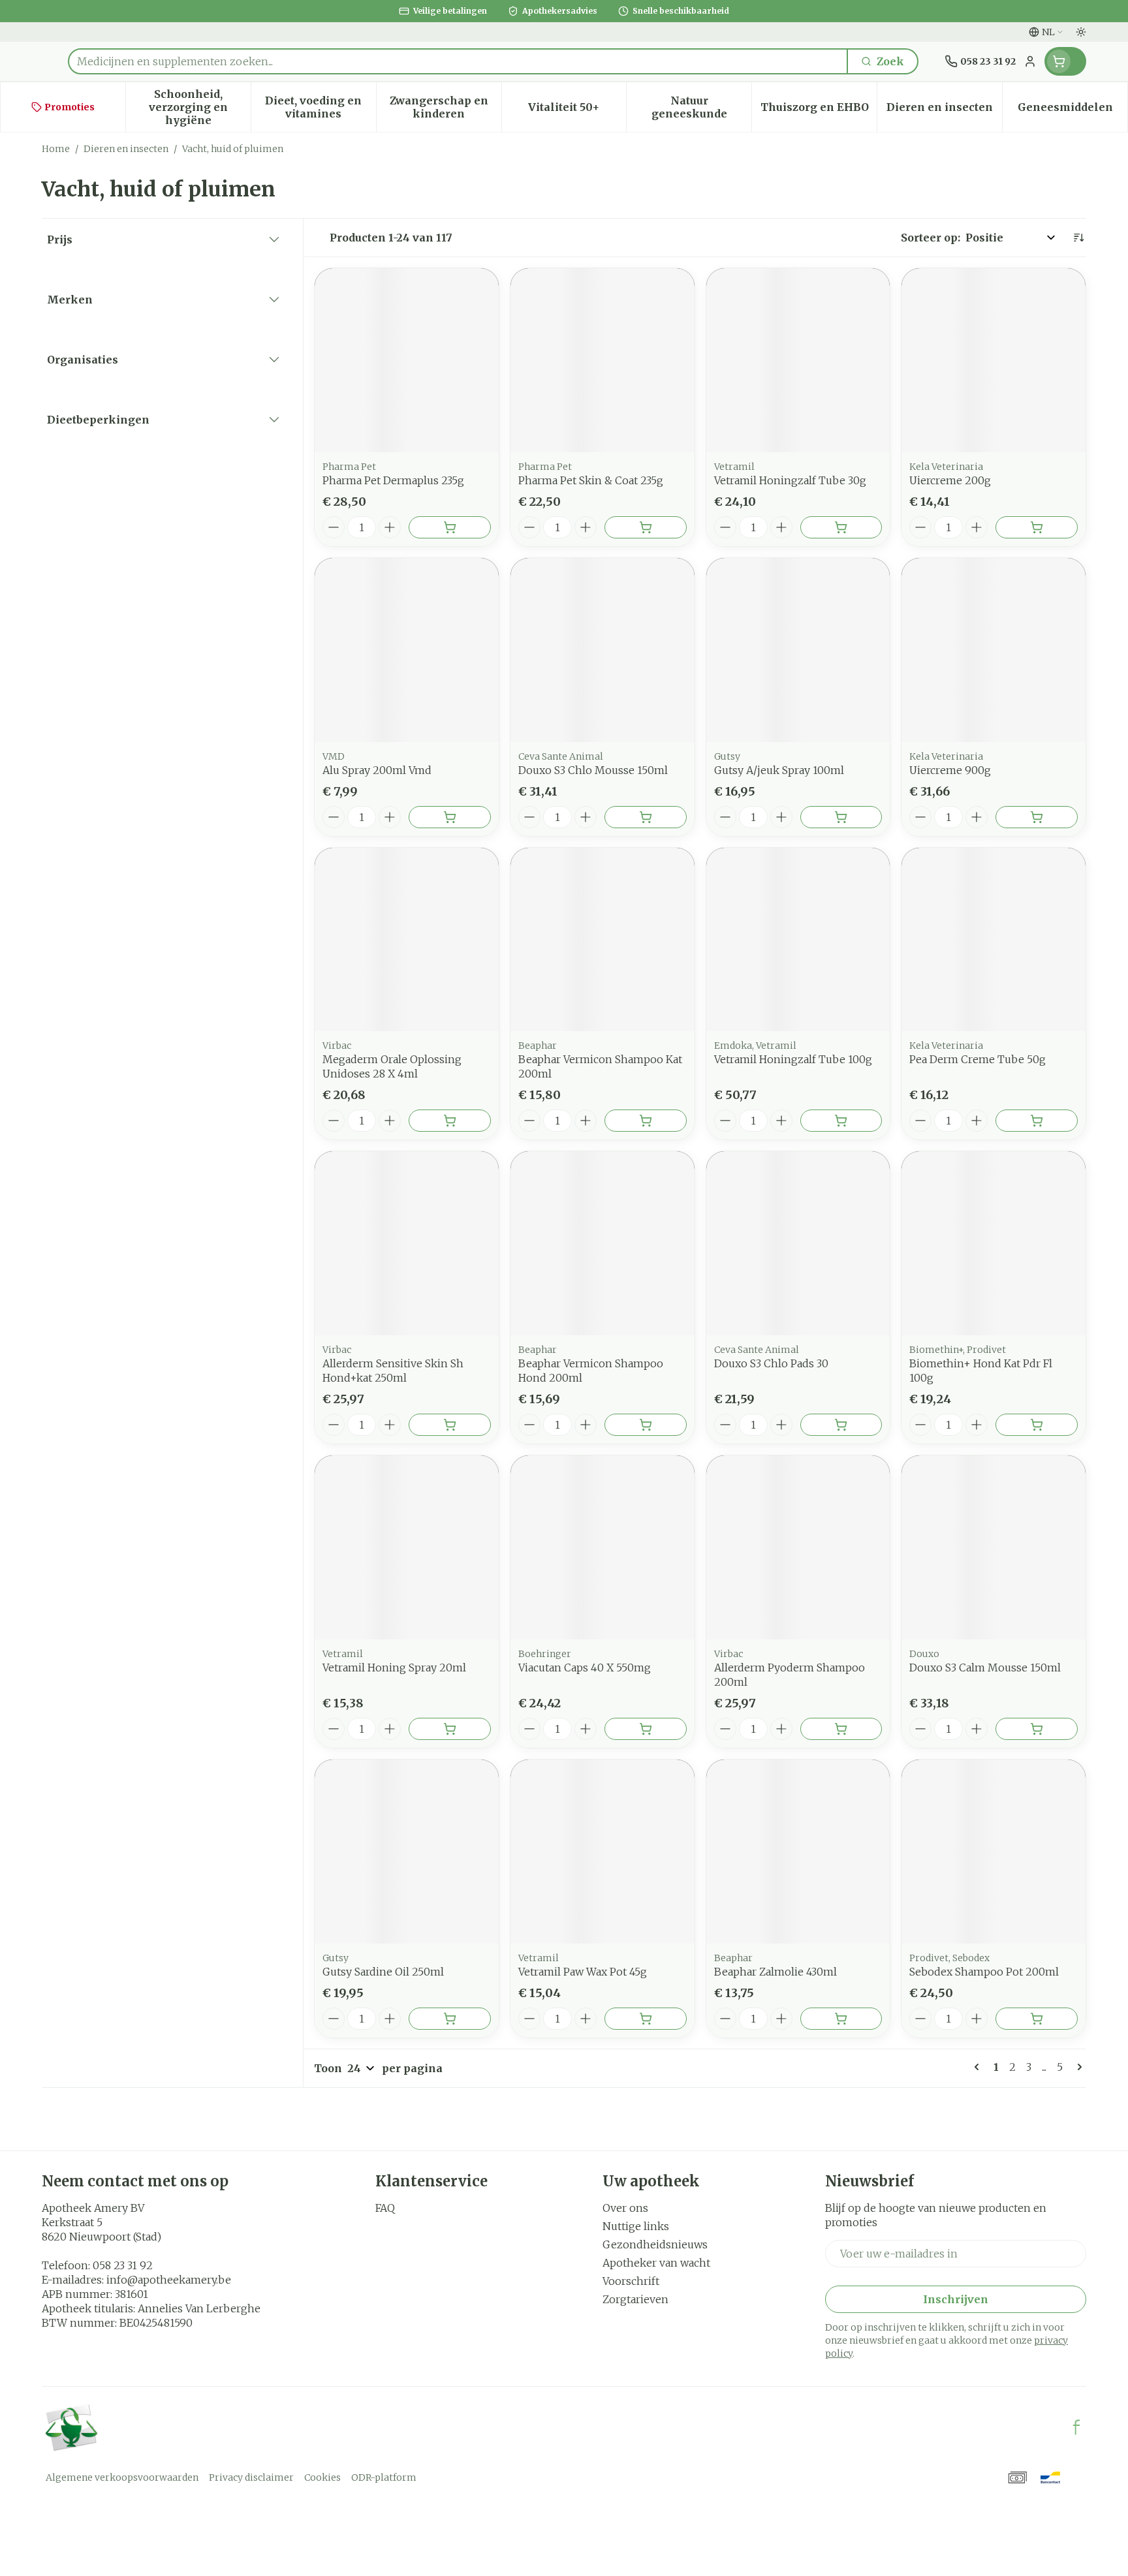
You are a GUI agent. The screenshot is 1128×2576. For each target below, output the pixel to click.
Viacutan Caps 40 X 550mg (585, 1668)
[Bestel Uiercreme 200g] (1037, 527)
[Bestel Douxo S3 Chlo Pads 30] (841, 1425)
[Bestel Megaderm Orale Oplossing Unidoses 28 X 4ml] (450, 1121)
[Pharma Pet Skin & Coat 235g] (603, 360)
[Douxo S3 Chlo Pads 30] (798, 1243)
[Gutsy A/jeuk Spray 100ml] (798, 650)
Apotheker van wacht (656, 2263)
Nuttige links (636, 2226)
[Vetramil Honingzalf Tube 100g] (798, 940)
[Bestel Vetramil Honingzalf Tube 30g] (841, 527)
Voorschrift (631, 2281)
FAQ (385, 2208)
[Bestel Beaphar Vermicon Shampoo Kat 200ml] (646, 1121)
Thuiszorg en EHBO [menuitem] (819, 110)
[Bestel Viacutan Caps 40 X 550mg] (646, 1729)
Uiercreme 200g (950, 480)
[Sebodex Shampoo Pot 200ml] (994, 1852)
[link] (979, 2067)
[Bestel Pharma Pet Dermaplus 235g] (450, 527)
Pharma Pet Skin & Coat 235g (591, 480)
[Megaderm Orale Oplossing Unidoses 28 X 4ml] (407, 940)
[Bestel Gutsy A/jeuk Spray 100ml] (841, 817)
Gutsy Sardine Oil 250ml (383, 1972)
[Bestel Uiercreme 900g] (1037, 817)
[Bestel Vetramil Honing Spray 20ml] (450, 1729)
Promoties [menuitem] (70, 107)
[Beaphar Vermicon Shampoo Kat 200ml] (603, 940)
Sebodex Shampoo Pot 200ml (984, 1972)
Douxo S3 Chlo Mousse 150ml (593, 770)
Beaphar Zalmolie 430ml (775, 1972)
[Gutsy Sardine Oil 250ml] (407, 1852)
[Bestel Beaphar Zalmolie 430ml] (841, 2019)
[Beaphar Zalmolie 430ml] (798, 1852)
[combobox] (458, 61)
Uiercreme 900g (950, 770)
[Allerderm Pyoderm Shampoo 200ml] (798, 1547)
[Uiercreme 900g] (994, 650)
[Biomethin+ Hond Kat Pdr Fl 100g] (994, 1243)
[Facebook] (1076, 2427)
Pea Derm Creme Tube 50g (978, 1059)
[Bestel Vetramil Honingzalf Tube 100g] (841, 1121)
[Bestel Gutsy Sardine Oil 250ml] (450, 2019)
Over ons (625, 2208)
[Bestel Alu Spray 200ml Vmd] (450, 817)
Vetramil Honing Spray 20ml (394, 1668)
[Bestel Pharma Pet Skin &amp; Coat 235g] (646, 527)
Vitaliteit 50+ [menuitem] (577, 110)
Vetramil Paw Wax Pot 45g (583, 1972)
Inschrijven (956, 2299)
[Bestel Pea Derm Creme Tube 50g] (1037, 1121)
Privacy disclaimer (251, 2477)
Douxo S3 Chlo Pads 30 (771, 1363)
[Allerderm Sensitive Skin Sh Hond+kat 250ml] (407, 1243)
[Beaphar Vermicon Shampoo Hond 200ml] (603, 1243)
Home (56, 149)
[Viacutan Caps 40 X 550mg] (603, 1547)
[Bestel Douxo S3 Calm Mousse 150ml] (1037, 1729)
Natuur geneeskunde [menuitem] (701, 107)
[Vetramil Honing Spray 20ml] (407, 1547)
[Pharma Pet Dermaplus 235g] (407, 360)
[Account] (1030, 61)
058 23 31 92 (123, 2265)
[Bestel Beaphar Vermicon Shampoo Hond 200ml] (646, 1425)
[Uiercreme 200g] (994, 360)
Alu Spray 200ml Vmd (377, 770)
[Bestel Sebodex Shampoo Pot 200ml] (1037, 2019)
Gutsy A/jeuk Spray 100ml (779, 770)
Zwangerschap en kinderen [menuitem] (446, 107)
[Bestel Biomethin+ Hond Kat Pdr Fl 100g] (1037, 1425)
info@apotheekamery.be (169, 2280)
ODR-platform (384, 2477)
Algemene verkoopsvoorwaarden (122, 2477)
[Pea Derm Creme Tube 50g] (994, 940)
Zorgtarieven (635, 2299)
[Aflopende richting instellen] (1078, 238)
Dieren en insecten (126, 149)
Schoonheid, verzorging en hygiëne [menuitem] (200, 107)
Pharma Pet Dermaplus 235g (393, 480)
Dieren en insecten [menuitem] (944, 110)
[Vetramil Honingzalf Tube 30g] (798, 360)
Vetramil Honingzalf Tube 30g (790, 480)
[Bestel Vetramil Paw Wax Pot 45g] (646, 2019)
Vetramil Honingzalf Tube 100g (793, 1059)
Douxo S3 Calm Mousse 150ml (985, 1668)
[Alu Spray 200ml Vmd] (407, 650)
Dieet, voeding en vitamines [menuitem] (320, 107)
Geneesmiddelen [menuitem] (1073, 110)
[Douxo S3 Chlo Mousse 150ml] (603, 650)
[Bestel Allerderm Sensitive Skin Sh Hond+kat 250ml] (450, 1425)
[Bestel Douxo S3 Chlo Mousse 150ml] (646, 817)
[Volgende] (1077, 2067)
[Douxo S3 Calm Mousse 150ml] (994, 1547)
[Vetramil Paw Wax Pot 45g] (603, 1852)
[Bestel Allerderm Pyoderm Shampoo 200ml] (841, 1729)
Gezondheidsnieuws (655, 2244)
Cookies (322, 2477)
